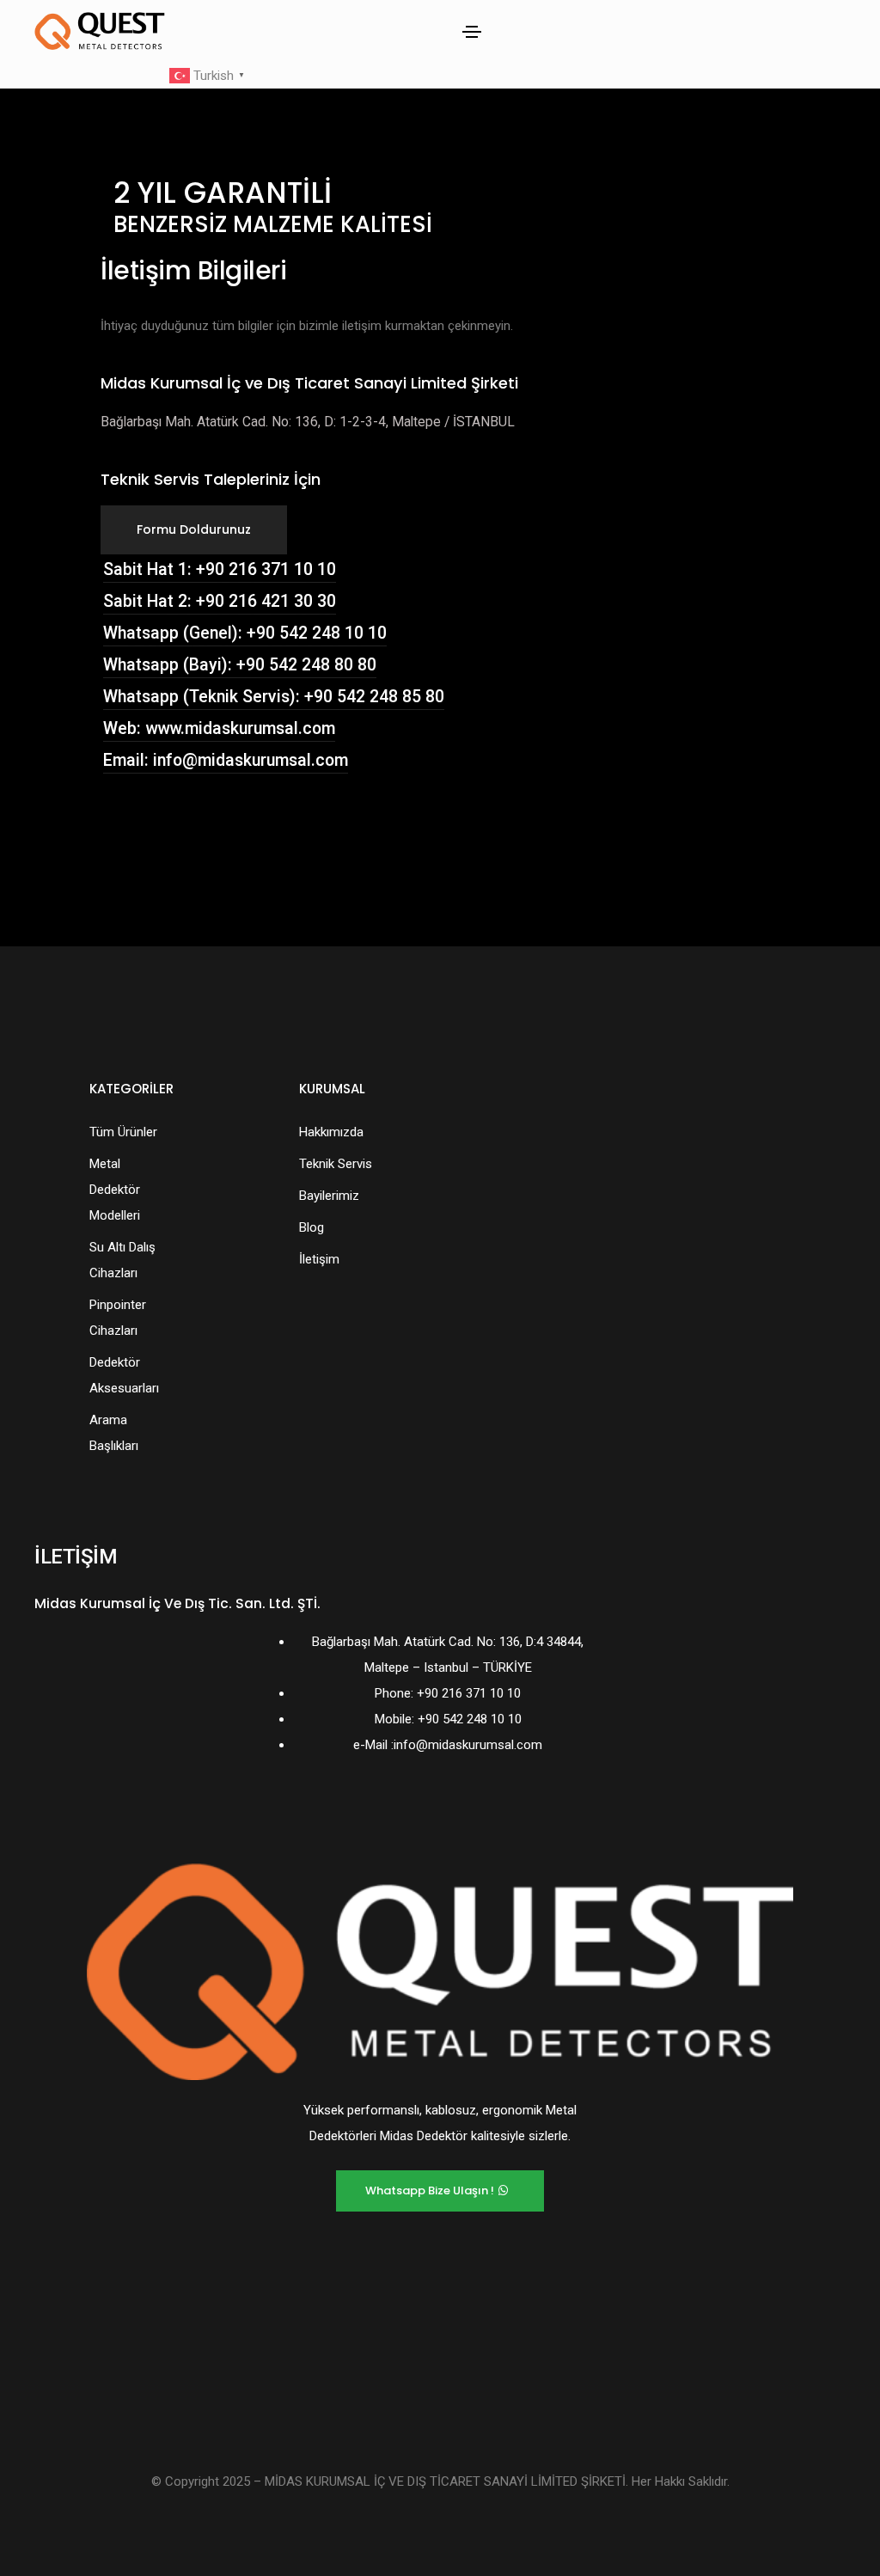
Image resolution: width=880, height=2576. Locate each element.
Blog (312, 1227)
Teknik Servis (336, 1164)
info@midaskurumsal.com (468, 1745)
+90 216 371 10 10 (469, 1693)
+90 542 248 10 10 (470, 1719)
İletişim (319, 1259)
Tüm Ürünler (123, 1132)
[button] (194, 530)
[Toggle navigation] (472, 32)
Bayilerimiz (329, 1196)
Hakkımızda (331, 1132)
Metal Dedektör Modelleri (115, 1190)
